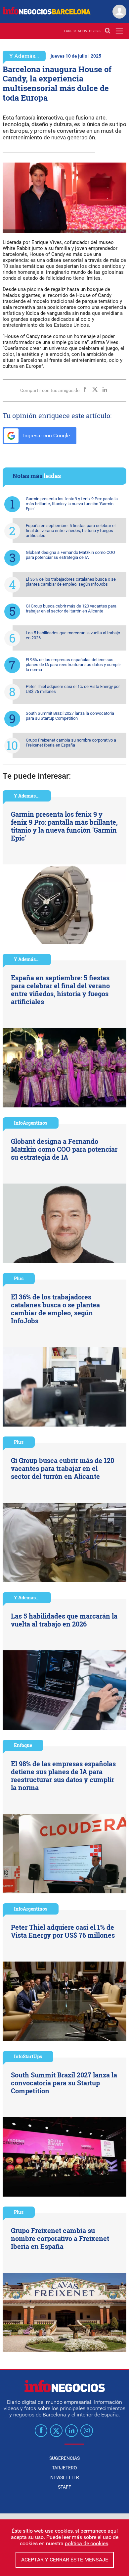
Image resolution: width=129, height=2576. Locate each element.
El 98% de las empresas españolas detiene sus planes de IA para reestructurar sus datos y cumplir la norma (73, 665)
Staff (64, 2487)
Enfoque (23, 1745)
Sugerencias (64, 2458)
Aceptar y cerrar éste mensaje (65, 2560)
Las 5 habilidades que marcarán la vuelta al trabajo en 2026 (73, 635)
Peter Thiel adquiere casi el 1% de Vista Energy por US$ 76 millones (73, 689)
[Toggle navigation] (119, 31)
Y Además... (24, 56)
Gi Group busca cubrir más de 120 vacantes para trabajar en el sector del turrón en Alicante (71, 608)
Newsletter (65, 2477)
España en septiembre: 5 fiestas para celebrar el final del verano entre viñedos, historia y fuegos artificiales (71, 531)
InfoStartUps (28, 2056)
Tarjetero (64, 2468)
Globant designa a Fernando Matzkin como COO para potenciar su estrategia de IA (70, 555)
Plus (19, 1278)
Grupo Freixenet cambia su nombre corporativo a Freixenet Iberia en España (71, 743)
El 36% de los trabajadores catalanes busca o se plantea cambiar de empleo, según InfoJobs (71, 582)
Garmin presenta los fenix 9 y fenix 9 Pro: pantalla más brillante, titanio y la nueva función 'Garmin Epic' (72, 504)
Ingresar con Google (46, 436)
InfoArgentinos (31, 1123)
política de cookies (86, 2543)
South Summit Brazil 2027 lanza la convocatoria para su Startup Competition (70, 716)
